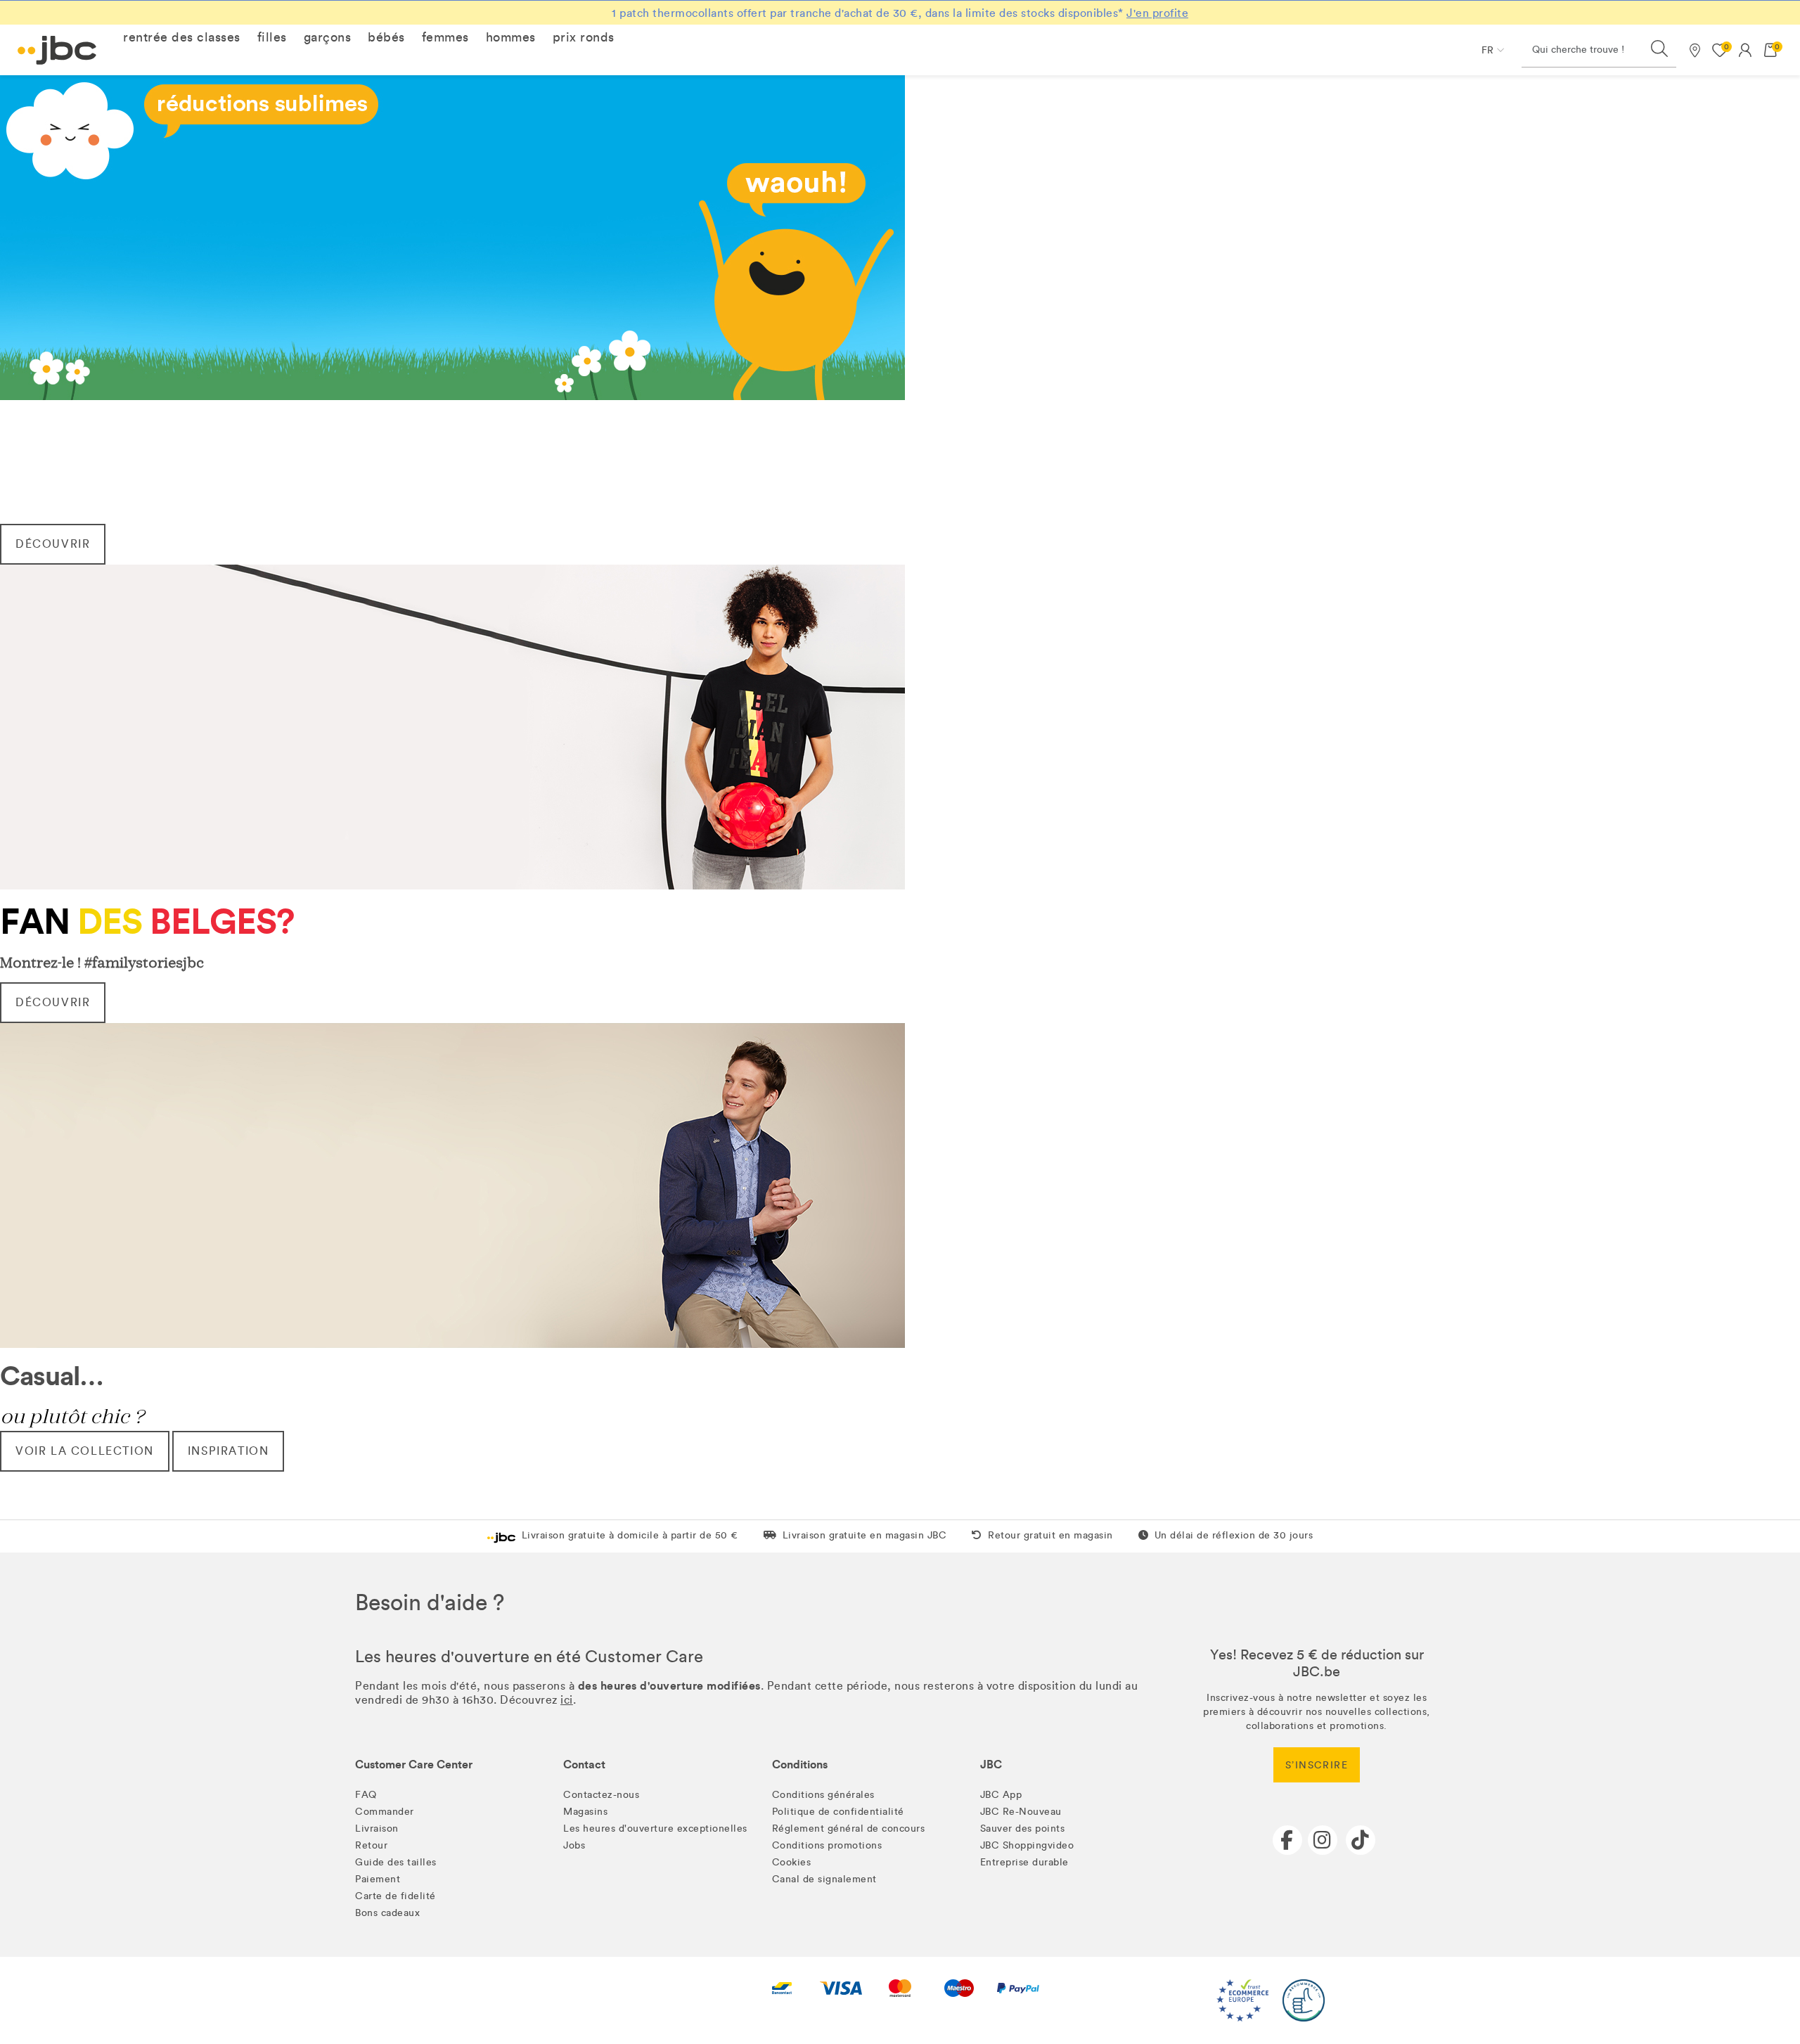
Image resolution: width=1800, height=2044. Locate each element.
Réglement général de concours (849, 1828)
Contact (584, 1765)
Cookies (792, 1862)
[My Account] (1745, 50)
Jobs (574, 1845)
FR (1487, 50)
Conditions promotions (827, 1845)
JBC (991, 1765)
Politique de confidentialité (838, 1812)
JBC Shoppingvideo (1027, 1845)
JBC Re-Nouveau (1021, 1812)
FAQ (366, 1795)
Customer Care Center (414, 1765)
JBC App (1001, 1795)
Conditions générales (823, 1795)
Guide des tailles (396, 1862)
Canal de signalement (824, 1879)
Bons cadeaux (387, 1913)
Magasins (585, 1812)
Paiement (378, 1879)
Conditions (800, 1765)
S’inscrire (1317, 1765)
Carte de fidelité (396, 1896)
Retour (371, 1845)
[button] (182, 37)
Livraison (377, 1828)
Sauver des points (1023, 1828)
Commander (385, 1812)
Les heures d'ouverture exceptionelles (655, 1828)
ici (567, 1700)
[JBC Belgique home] (57, 50)
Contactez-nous (601, 1795)
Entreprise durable (1024, 1862)
